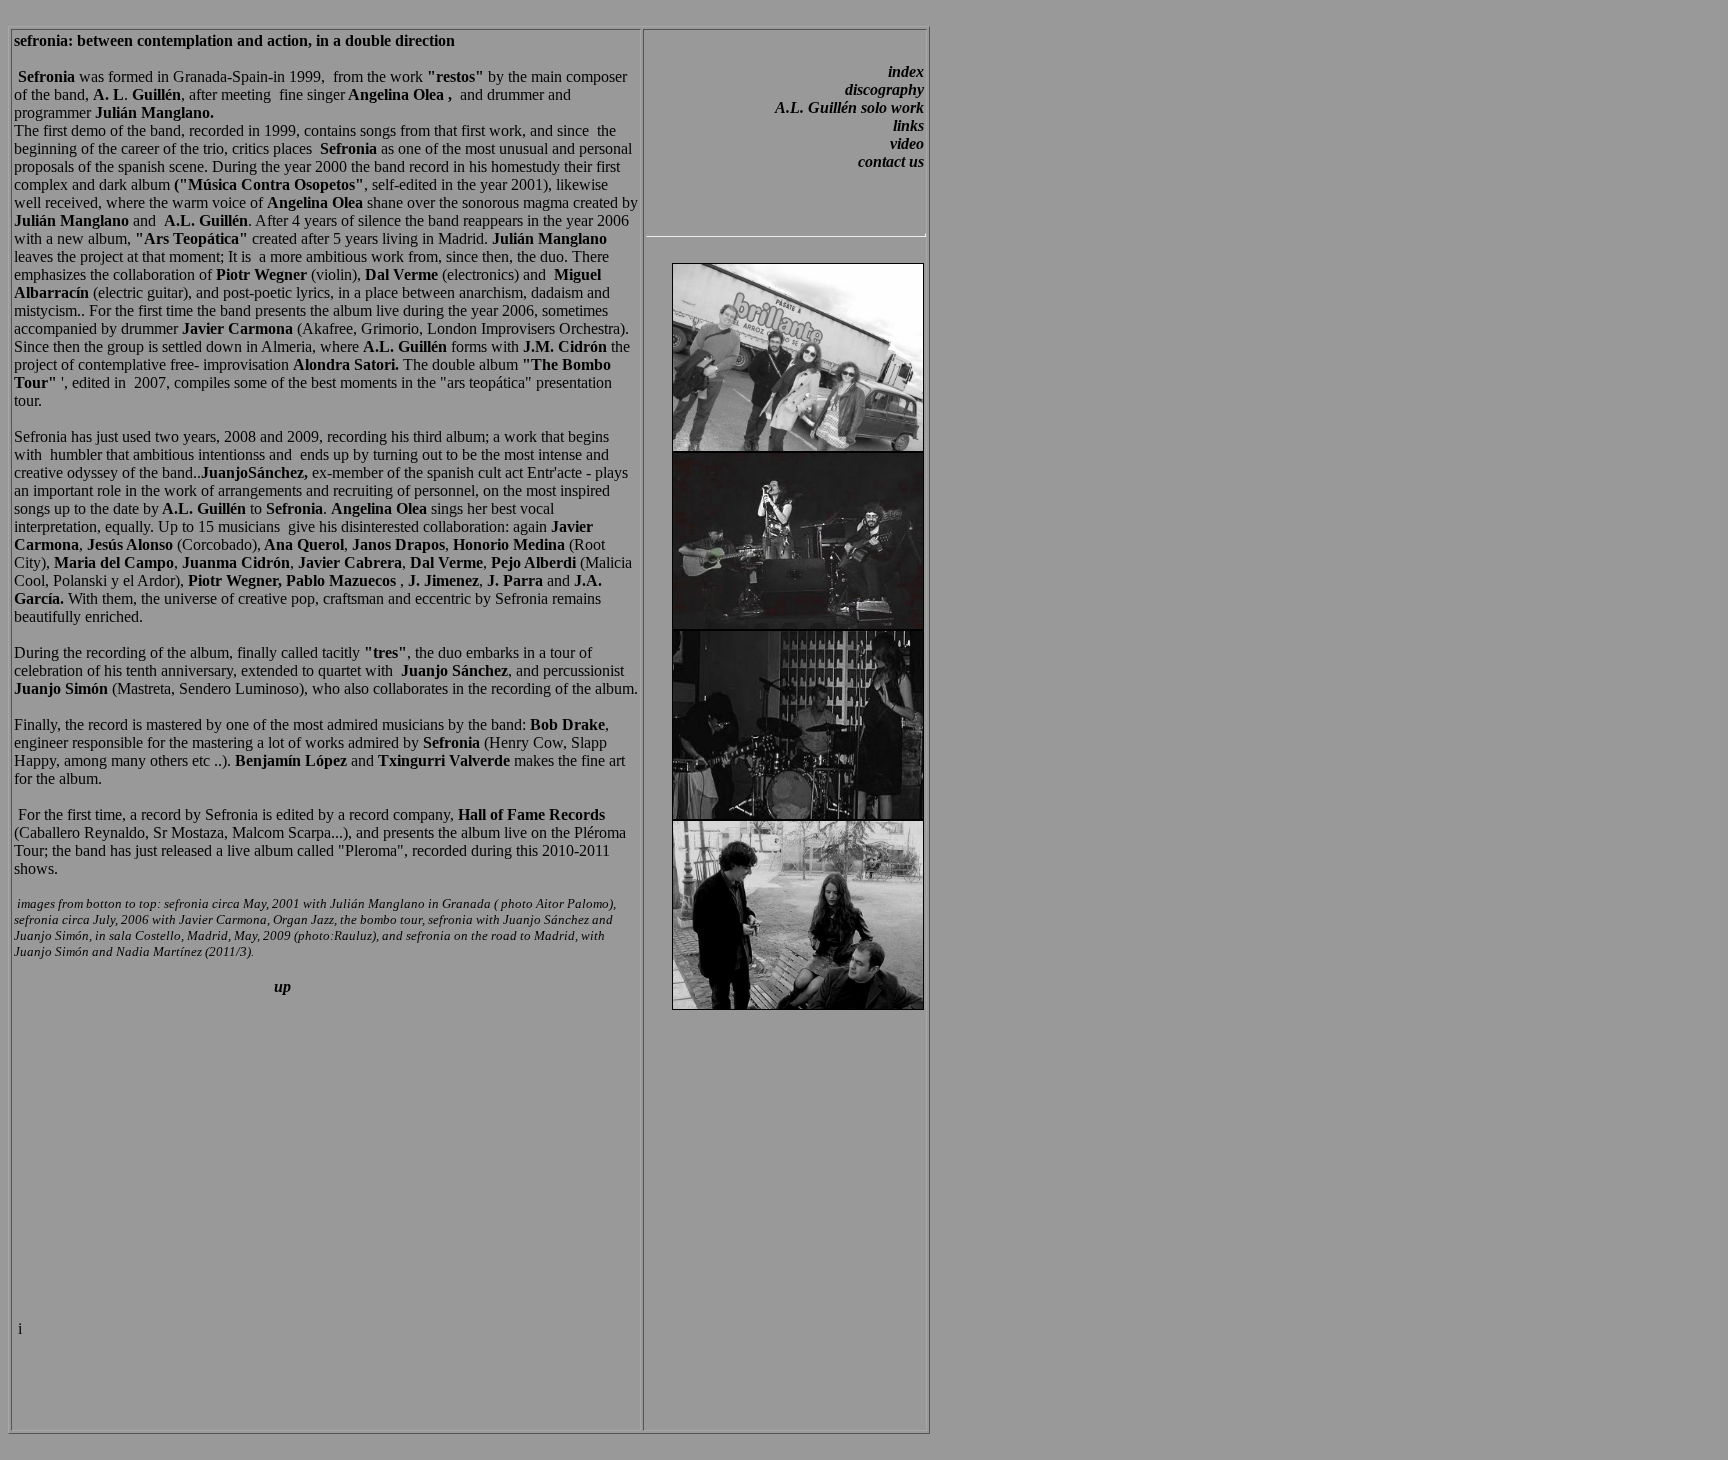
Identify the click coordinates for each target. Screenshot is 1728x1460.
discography (884, 89)
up (280, 986)
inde (902, 71)
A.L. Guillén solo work (849, 107)
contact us (891, 161)
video (907, 143)
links (908, 125)
